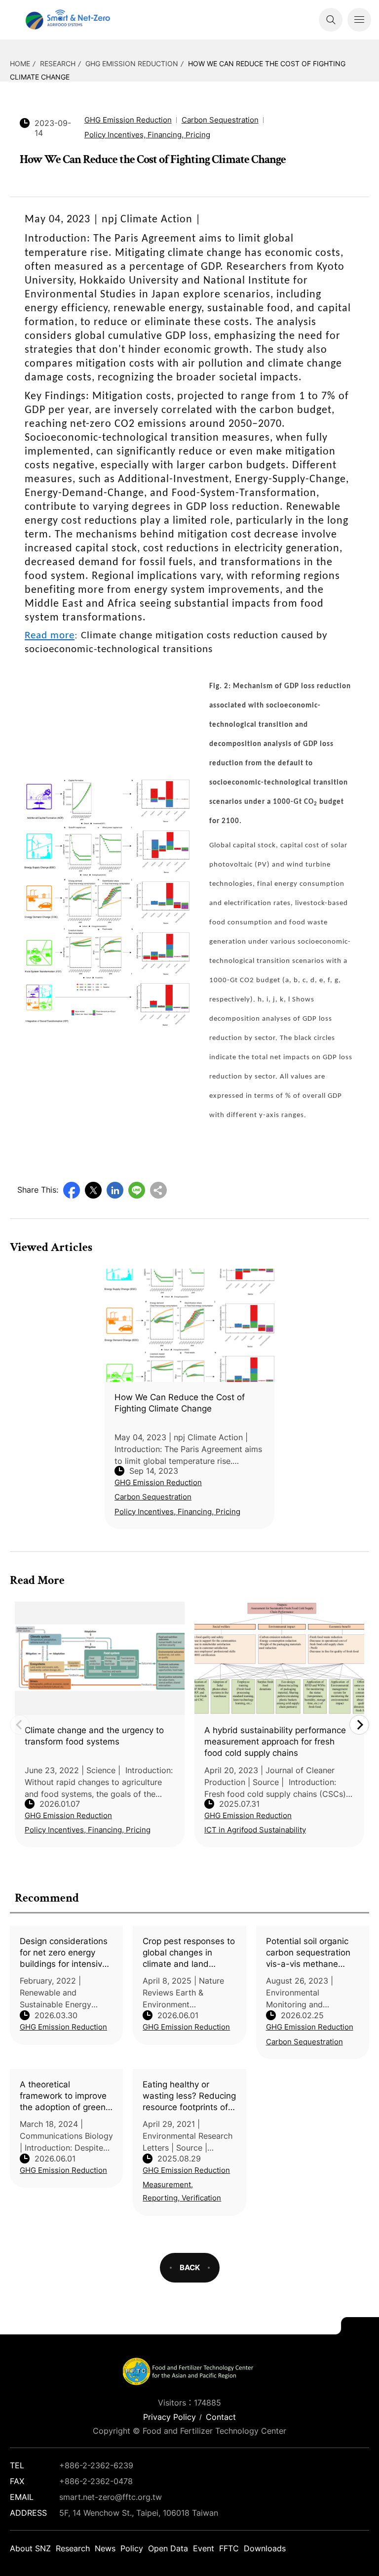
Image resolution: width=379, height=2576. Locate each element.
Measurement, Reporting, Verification (182, 2191)
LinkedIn (115, 1190)
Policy (132, 2548)
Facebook (72, 1190)
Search (331, 20)
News (105, 2548)
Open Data (168, 2548)
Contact (221, 2417)
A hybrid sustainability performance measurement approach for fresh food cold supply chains (275, 1742)
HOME (20, 63)
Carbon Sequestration (304, 2042)
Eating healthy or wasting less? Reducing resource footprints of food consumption (189, 2096)
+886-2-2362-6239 (96, 2465)
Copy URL (158, 1190)
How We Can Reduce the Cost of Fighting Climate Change (180, 1403)
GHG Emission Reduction (132, 63)
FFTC (229, 2548)
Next (359, 1725)
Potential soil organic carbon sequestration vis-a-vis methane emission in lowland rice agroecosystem (308, 1953)
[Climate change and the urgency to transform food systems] (100, 1658)
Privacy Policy (170, 2417)
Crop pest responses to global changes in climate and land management (189, 1953)
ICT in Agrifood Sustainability (255, 1830)
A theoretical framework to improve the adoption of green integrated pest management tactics (63, 2096)
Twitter (93, 1190)
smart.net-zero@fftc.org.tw (111, 2497)
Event (204, 2548)
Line (137, 1190)
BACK (190, 2267)
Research (58, 63)
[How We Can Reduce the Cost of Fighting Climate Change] (189, 1325)
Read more (50, 636)
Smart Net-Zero (67, 20)
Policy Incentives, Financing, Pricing (147, 135)
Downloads (265, 2548)
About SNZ (30, 2548)
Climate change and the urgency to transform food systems (94, 1736)
